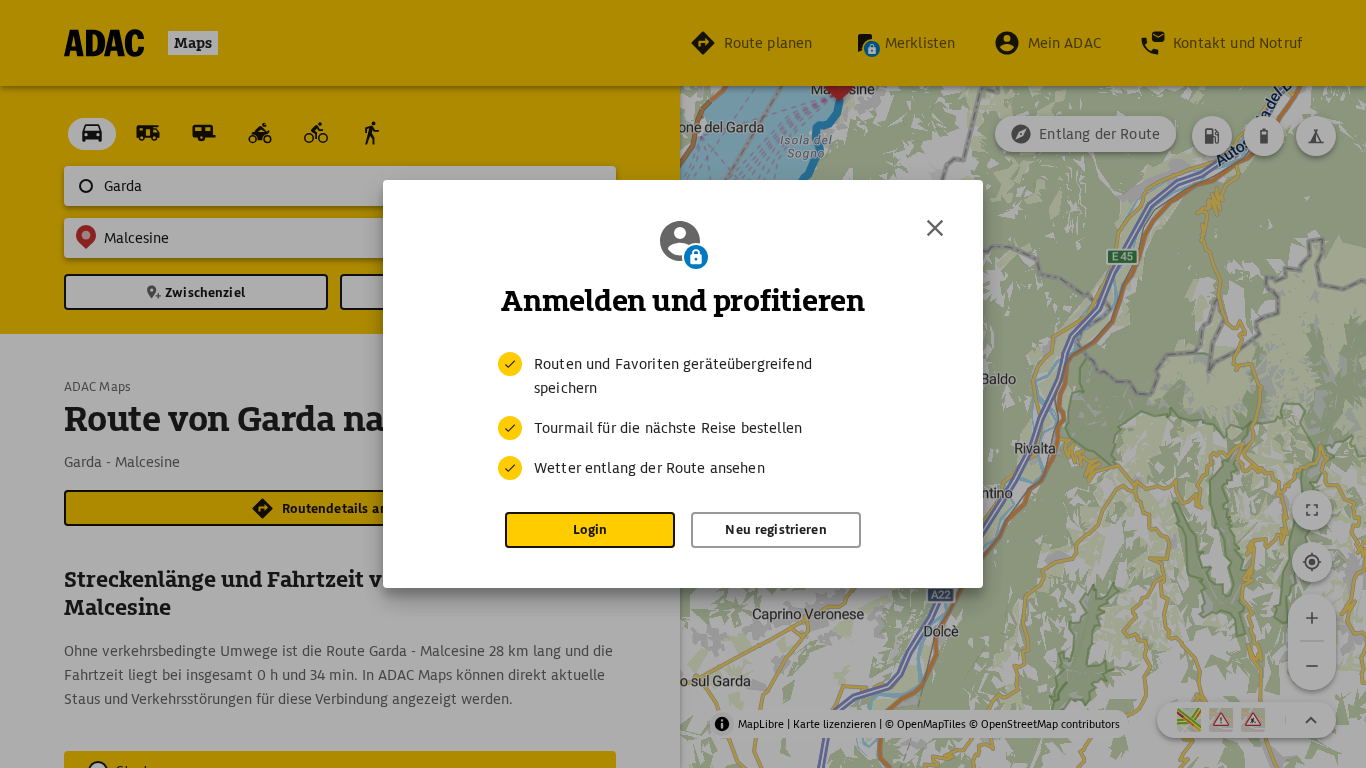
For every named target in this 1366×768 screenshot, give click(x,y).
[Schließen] (935, 228)
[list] (683, 416)
